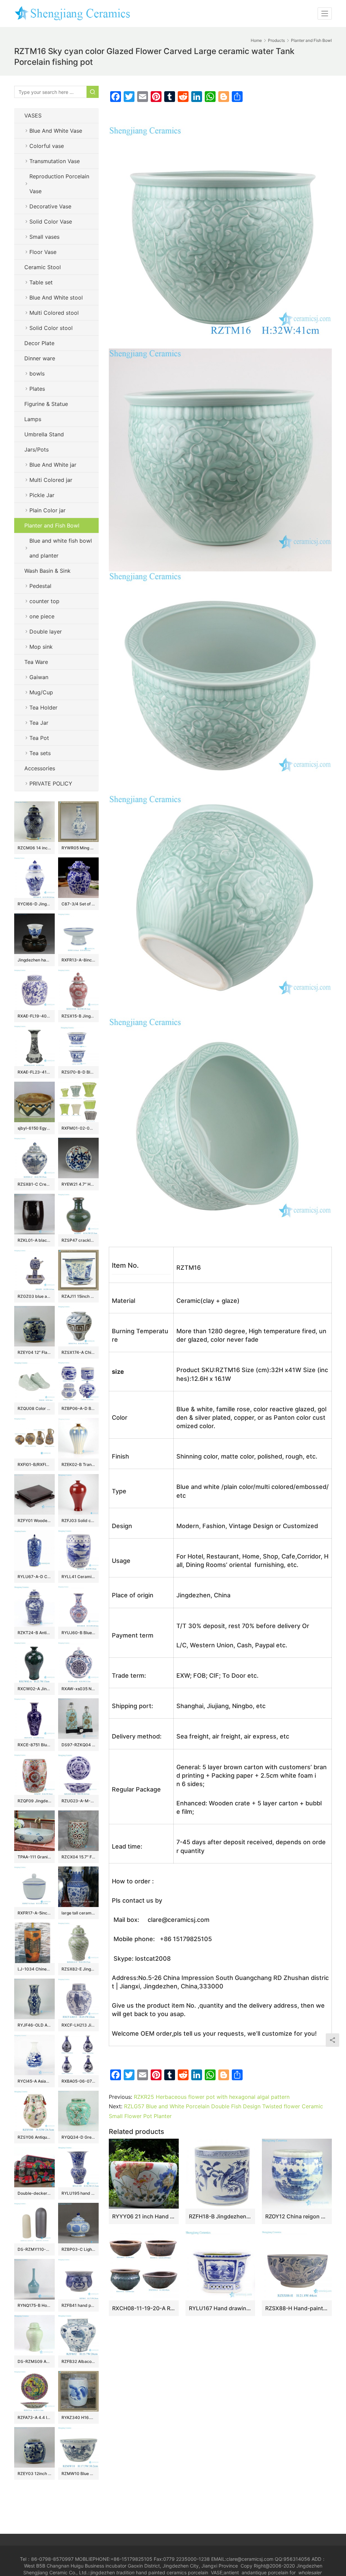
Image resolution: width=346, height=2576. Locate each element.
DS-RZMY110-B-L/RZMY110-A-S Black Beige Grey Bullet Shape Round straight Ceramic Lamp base (34, 2249)
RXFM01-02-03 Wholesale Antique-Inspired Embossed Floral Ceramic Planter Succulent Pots (78, 1128)
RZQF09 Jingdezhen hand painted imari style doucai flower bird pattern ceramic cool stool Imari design (34, 1801)
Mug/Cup (41, 692)
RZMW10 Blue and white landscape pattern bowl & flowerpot (78, 2474)
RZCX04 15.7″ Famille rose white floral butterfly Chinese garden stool (78, 1857)
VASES (33, 115)
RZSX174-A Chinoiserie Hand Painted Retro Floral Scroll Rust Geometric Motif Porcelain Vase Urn (78, 1352)
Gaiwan (39, 677)
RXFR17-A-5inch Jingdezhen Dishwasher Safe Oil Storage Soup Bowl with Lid (34, 1913)
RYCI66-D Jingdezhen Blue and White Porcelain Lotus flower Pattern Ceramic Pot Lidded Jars (34, 904)
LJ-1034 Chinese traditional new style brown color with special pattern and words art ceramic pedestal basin (34, 1969)
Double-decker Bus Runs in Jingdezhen (34, 2193)
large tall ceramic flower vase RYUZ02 (78, 1913)
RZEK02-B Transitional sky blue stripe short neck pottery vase (78, 1464)
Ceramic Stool (43, 267)
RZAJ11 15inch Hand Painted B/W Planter (78, 1296)
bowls (37, 373)
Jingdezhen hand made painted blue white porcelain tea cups (34, 960)
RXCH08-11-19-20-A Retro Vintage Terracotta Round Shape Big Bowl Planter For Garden (144, 2308)
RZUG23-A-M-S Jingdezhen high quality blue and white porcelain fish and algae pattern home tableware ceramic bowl (78, 1801)
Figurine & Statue (46, 404)
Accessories (40, 768)
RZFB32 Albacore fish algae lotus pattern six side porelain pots (78, 2361)
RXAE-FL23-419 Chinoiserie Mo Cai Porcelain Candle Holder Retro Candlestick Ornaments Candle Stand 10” (34, 1072)
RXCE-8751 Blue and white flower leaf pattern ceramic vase (34, 1745)
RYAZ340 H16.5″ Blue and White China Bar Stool (78, 2417)
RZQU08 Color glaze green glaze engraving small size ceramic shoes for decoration (34, 1408)
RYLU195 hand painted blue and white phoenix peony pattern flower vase (78, 2193)
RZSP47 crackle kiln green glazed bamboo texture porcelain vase (78, 1240)
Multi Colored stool (54, 313)
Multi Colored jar (51, 480)
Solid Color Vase (51, 222)
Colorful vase (47, 146)
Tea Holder (43, 707)
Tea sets (40, 753)
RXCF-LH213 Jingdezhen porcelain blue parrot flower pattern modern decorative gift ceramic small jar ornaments (78, 2025)
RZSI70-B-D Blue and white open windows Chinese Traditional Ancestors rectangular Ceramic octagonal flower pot (78, 1072)
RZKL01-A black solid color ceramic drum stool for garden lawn (34, 1240)
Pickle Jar (42, 495)
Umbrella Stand (44, 434)
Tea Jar (39, 723)
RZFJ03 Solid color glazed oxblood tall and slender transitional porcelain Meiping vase (78, 1521)
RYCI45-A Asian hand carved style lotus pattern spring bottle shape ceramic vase (34, 2081)
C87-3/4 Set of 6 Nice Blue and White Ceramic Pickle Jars (78, 904)
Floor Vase (43, 252)
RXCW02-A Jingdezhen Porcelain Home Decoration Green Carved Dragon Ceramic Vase (34, 1689)
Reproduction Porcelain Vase (59, 184)
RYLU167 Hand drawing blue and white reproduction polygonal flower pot (220, 2308)
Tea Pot (39, 738)
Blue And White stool (56, 298)
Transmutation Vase (55, 161)
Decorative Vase (50, 206)
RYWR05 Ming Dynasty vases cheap (78, 848)
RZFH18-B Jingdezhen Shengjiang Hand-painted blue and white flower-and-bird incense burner (220, 2216)
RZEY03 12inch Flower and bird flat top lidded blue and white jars (34, 2474)
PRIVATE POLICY (58, 783)
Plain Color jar (47, 510)
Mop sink (41, 647)
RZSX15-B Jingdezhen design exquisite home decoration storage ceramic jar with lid (78, 1016)
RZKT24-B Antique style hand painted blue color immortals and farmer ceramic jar (34, 1633)
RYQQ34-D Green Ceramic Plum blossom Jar (78, 2137)
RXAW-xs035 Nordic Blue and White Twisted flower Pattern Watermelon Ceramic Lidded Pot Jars (78, 1689)
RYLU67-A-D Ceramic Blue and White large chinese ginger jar (34, 1577)
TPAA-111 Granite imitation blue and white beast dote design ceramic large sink (34, 1857)
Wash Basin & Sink (47, 571)
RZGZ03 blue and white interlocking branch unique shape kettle (34, 1296)
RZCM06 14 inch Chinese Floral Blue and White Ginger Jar (34, 848)
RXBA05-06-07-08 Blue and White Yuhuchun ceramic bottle (78, 2081)
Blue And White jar (53, 465)
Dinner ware (40, 358)
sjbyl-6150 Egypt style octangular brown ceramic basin (34, 1128)
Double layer (46, 632)
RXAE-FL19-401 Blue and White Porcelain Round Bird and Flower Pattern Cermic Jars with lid (34, 1016)
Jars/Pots (36, 449)
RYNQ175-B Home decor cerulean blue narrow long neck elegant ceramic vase (34, 2305)
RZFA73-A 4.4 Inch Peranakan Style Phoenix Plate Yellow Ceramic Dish (34, 2417)
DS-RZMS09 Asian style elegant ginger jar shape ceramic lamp (34, 2361)
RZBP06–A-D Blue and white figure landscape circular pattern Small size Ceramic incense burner (78, 1408)
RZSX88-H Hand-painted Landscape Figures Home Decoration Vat (297, 2308)
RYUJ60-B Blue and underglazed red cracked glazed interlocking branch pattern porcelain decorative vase (78, 1633)
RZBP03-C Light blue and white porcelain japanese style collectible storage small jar (78, 2249)
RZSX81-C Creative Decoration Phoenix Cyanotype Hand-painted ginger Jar (34, 1184)
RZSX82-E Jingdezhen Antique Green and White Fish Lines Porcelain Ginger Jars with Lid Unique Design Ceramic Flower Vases (78, 1969)
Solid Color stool (51, 328)
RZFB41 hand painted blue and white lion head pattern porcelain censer (78, 2305)
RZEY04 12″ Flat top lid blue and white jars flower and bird (34, 1352)
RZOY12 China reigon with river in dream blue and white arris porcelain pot (297, 2216)
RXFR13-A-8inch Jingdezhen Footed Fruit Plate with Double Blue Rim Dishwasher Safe (78, 960)
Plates (37, 389)
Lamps (33, 419)
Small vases (44, 237)
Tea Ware (36, 662)
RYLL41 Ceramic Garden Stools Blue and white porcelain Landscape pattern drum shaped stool (78, 1577)
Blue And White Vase (56, 131)
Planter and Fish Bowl (52, 525)
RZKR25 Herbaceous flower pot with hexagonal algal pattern (212, 2097)
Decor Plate (39, 343)
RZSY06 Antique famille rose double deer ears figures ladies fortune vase (34, 2137)
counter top (44, 601)
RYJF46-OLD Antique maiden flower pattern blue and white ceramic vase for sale (34, 2025)
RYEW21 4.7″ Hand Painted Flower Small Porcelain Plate (78, 1184)
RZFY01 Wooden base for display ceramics (34, 1521)
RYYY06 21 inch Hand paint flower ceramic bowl (144, 2216)
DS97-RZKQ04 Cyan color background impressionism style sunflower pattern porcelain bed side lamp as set (78, 1745)
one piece (42, 616)
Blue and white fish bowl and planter (61, 548)
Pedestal (40, 586)
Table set (41, 282)
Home (256, 40)
